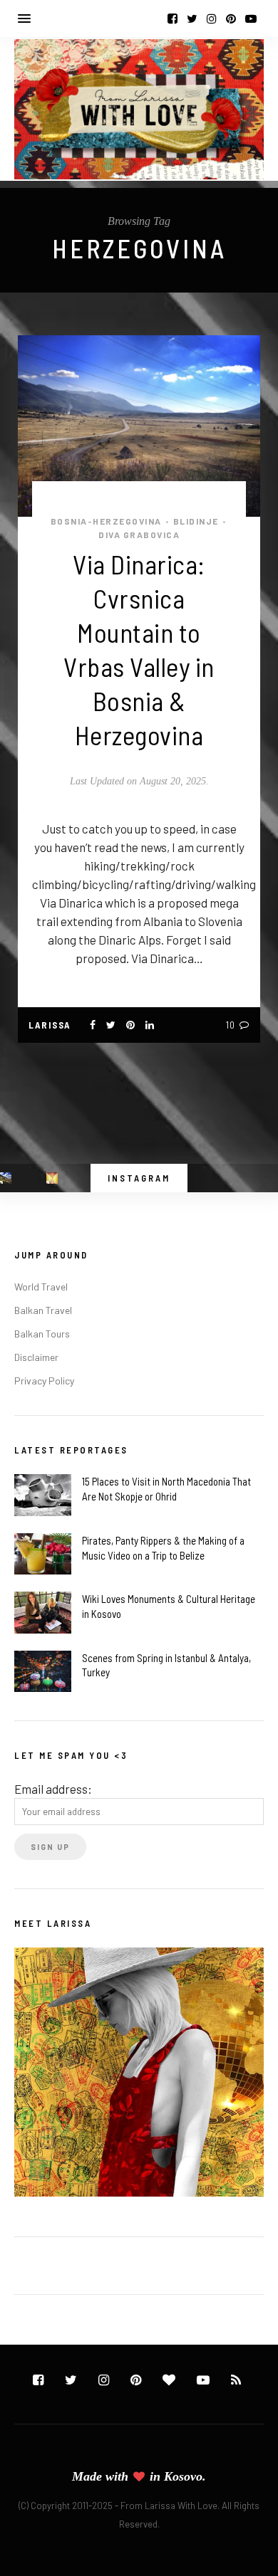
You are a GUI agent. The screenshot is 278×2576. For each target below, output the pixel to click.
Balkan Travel (43, 1310)
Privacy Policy (44, 1381)
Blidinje (196, 521)
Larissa (50, 1025)
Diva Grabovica (139, 535)
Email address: (53, 1789)
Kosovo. (185, 2476)
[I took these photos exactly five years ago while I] (6, 1178)
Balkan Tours (42, 1334)
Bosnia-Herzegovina (106, 521)
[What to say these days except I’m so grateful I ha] (52, 1178)
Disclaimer (36, 1357)
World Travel (41, 1287)
